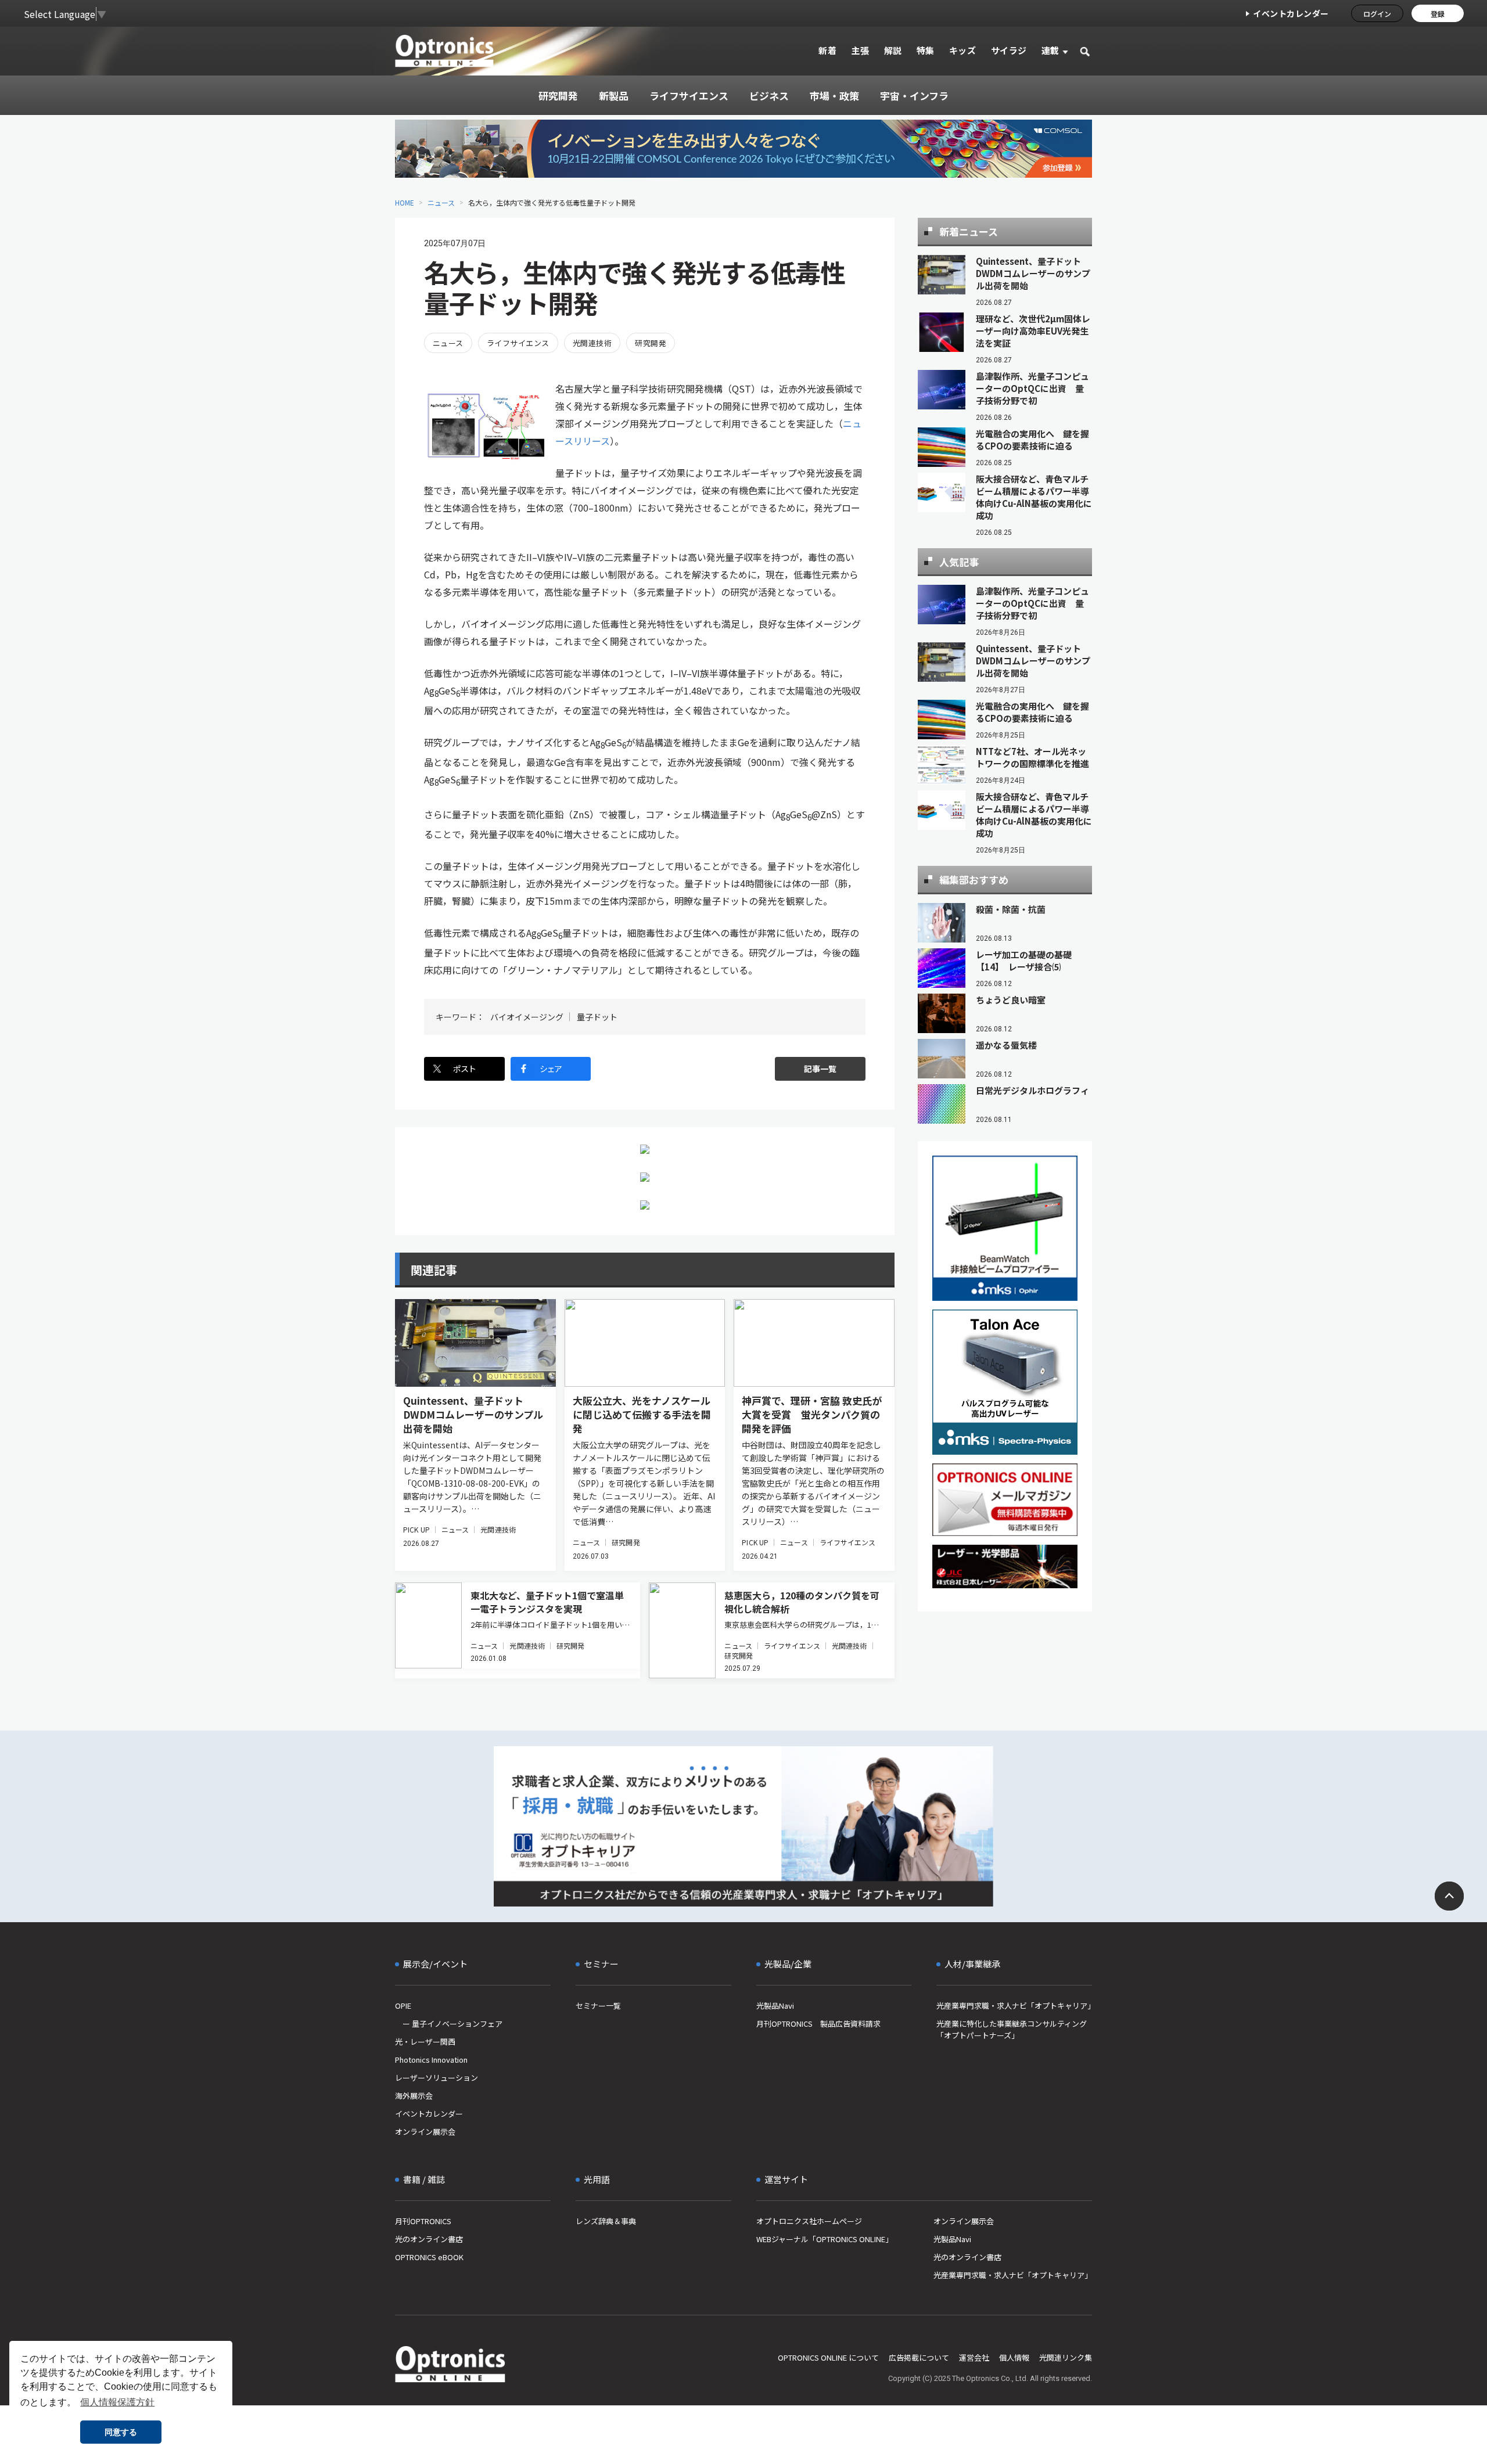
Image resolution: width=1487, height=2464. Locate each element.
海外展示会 (414, 2096)
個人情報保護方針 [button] (117, 2402)
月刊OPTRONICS (423, 2221)
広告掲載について (919, 2357)
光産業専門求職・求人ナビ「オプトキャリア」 (1014, 2006)
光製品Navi (775, 2006)
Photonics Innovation (431, 2060)
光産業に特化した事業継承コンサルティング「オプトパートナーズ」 (1012, 2029)
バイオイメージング (527, 1017)
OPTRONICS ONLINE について (828, 2357)
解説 (893, 50)
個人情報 (1014, 2357)
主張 (860, 50)
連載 (1050, 50)
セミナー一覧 (598, 2006)
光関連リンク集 (1066, 2357)
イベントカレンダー (1291, 13)
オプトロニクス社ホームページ (809, 2221)
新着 (827, 50)
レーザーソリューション (437, 2078)
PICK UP (416, 1529)
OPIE (403, 2006)
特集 (926, 50)
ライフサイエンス (518, 343)
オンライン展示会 (425, 2132)
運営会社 (974, 2357)
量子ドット (597, 1017)
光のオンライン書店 (429, 2239)
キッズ (963, 50)
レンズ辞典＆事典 (606, 2221)
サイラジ (1009, 50)
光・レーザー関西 (425, 2042)
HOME (405, 202)
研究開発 (651, 343)
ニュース (441, 202)
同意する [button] (121, 2432)
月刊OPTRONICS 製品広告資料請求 (818, 2024)
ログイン (1377, 14)
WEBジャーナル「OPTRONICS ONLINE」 (825, 2239)
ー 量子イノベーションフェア (449, 2024)
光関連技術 (592, 343)
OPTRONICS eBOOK (429, 2257)
